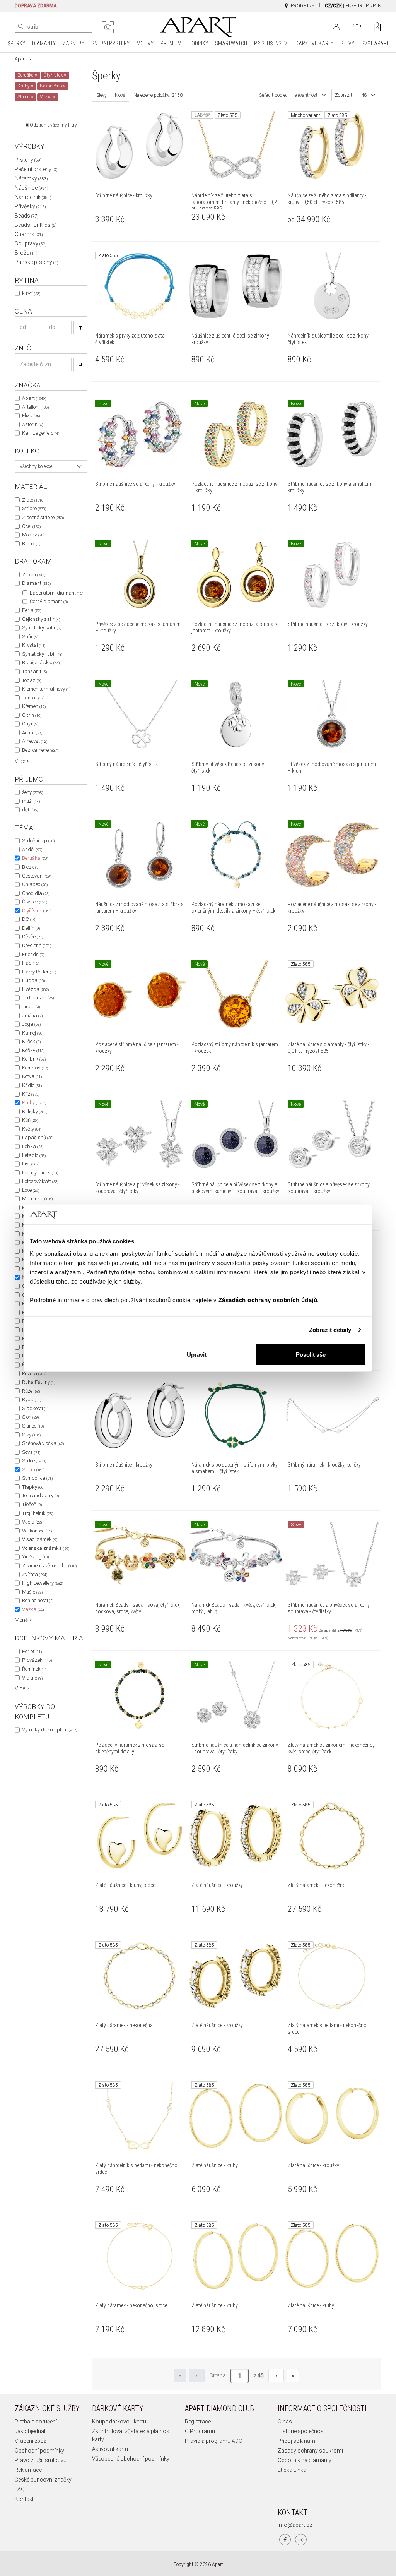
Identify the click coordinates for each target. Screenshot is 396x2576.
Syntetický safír (42, 628)
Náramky (31, 178)
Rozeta (34, 1374)
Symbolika (37, 1478)
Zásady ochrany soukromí (310, 2451)
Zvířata (35, 1574)
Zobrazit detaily (330, 1330)
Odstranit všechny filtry (53, 125)
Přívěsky (30, 206)
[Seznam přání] (357, 26)
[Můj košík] (377, 27)
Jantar (33, 698)
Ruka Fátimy (39, 1382)
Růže (31, 1391)
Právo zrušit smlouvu (41, 2460)
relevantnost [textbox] (305, 95)
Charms (29, 234)
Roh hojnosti (38, 1600)
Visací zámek (40, 1539)
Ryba (32, 1399)
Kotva (32, 1076)
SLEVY (347, 43)
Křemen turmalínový (46, 689)
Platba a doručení (36, 2422)
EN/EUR (354, 6)
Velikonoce (37, 1531)
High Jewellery (43, 1583)
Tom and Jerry (40, 1495)
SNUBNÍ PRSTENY (110, 43)
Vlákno (32, 1678)
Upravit (197, 1354)
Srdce (34, 1461)
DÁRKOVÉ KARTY (314, 43)
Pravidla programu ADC (213, 2441)
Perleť (32, 1651)
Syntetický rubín (42, 654)
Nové (120, 95)
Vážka (33, 1609)
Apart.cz (23, 59)
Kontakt (24, 2499)
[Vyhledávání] (80, 327)
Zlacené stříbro (43, 517)
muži (31, 801)
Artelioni (35, 407)
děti (30, 810)
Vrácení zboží (31, 2441)
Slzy (31, 1435)
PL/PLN (374, 6)
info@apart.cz (295, 2525)
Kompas (35, 1068)
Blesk (31, 867)
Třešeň (32, 1504)
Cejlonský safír (41, 619)
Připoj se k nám (296, 2441)
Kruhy (34, 1103)
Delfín (31, 928)
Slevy (102, 95)
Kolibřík (34, 1059)
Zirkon (34, 575)
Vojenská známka (46, 1548)
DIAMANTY (44, 43)
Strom (33, 1470)
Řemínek (34, 1669)
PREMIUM (171, 43)
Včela (32, 1522)
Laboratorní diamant (56, 593)
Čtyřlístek (37, 911)
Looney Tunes (40, 1173)
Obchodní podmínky (39, 2451)
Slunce (33, 1426)
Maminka (37, 1199)
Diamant (36, 583)
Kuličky (35, 1111)
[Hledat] (21, 27)
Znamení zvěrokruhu (49, 1566)
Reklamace (28, 2470)
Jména (32, 1015)
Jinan (31, 1007)
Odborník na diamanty (305, 2460)
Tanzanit (34, 671)
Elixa (31, 416)
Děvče (32, 937)
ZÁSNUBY (73, 43)
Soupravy (31, 243)
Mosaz (33, 535)
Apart (34, 398)
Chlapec (35, 884)
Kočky (33, 1050)
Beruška (35, 858)
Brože (26, 253)
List (31, 1164)
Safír (30, 637)
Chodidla (36, 893)
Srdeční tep (38, 841)
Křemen (34, 706)
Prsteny (28, 160)
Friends (33, 954)
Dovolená (37, 945)
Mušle (32, 1592)
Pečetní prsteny (36, 169)
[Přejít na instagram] (301, 2540)
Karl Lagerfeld (41, 433)
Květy (33, 1129)
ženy (32, 792)
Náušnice (32, 188)
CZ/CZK (333, 6)
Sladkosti (35, 1408)
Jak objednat (30, 2431)
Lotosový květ (40, 1181)
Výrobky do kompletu (49, 1730)
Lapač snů (38, 1137)
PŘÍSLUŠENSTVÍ (271, 43)
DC (29, 919)
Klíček (31, 1041)
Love (31, 1190)
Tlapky (33, 1487)
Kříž (31, 1094)
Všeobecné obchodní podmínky (131, 2459)
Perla (32, 610)
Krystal (34, 645)
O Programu (200, 2431)
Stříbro (34, 508)
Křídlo (32, 1085)
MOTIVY (145, 43)
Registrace (198, 2422)
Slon (30, 1417)
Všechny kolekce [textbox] (36, 466)
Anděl (32, 849)
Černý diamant (49, 601)
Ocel (31, 526)
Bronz (31, 544)
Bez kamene (40, 750)
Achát (32, 733)
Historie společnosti (302, 2431)
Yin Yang (35, 1557)
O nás (285, 2422)
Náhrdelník (33, 197)
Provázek (37, 1660)
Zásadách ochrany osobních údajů (268, 1300)
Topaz (32, 680)
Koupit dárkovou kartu (119, 2422)
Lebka (33, 1146)
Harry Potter (39, 972)
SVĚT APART (375, 43)
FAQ (20, 2489)
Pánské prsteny (37, 262)
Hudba (33, 980)
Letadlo (34, 1155)
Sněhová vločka (43, 1443)
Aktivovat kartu (110, 2449)
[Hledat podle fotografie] (108, 27)
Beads (27, 216)
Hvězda (35, 989)
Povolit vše (311, 1354)
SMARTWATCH (231, 43)
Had (31, 963)
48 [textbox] (364, 95)
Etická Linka (292, 2470)
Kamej (33, 1033)
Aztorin (32, 424)
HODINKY (198, 43)
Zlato (33, 500)
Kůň (30, 1120)
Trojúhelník (38, 1513)
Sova (31, 1452)
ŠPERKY (16, 43)
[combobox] (51, 466)
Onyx (30, 724)
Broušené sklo (41, 662)
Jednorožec (38, 998)
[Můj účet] (336, 26)
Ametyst (35, 741)
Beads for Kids (36, 225)
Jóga (31, 1024)
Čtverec (35, 902)
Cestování (37, 876)
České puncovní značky (43, 2480)
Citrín (32, 715)
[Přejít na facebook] (285, 2540)
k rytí (31, 293)
